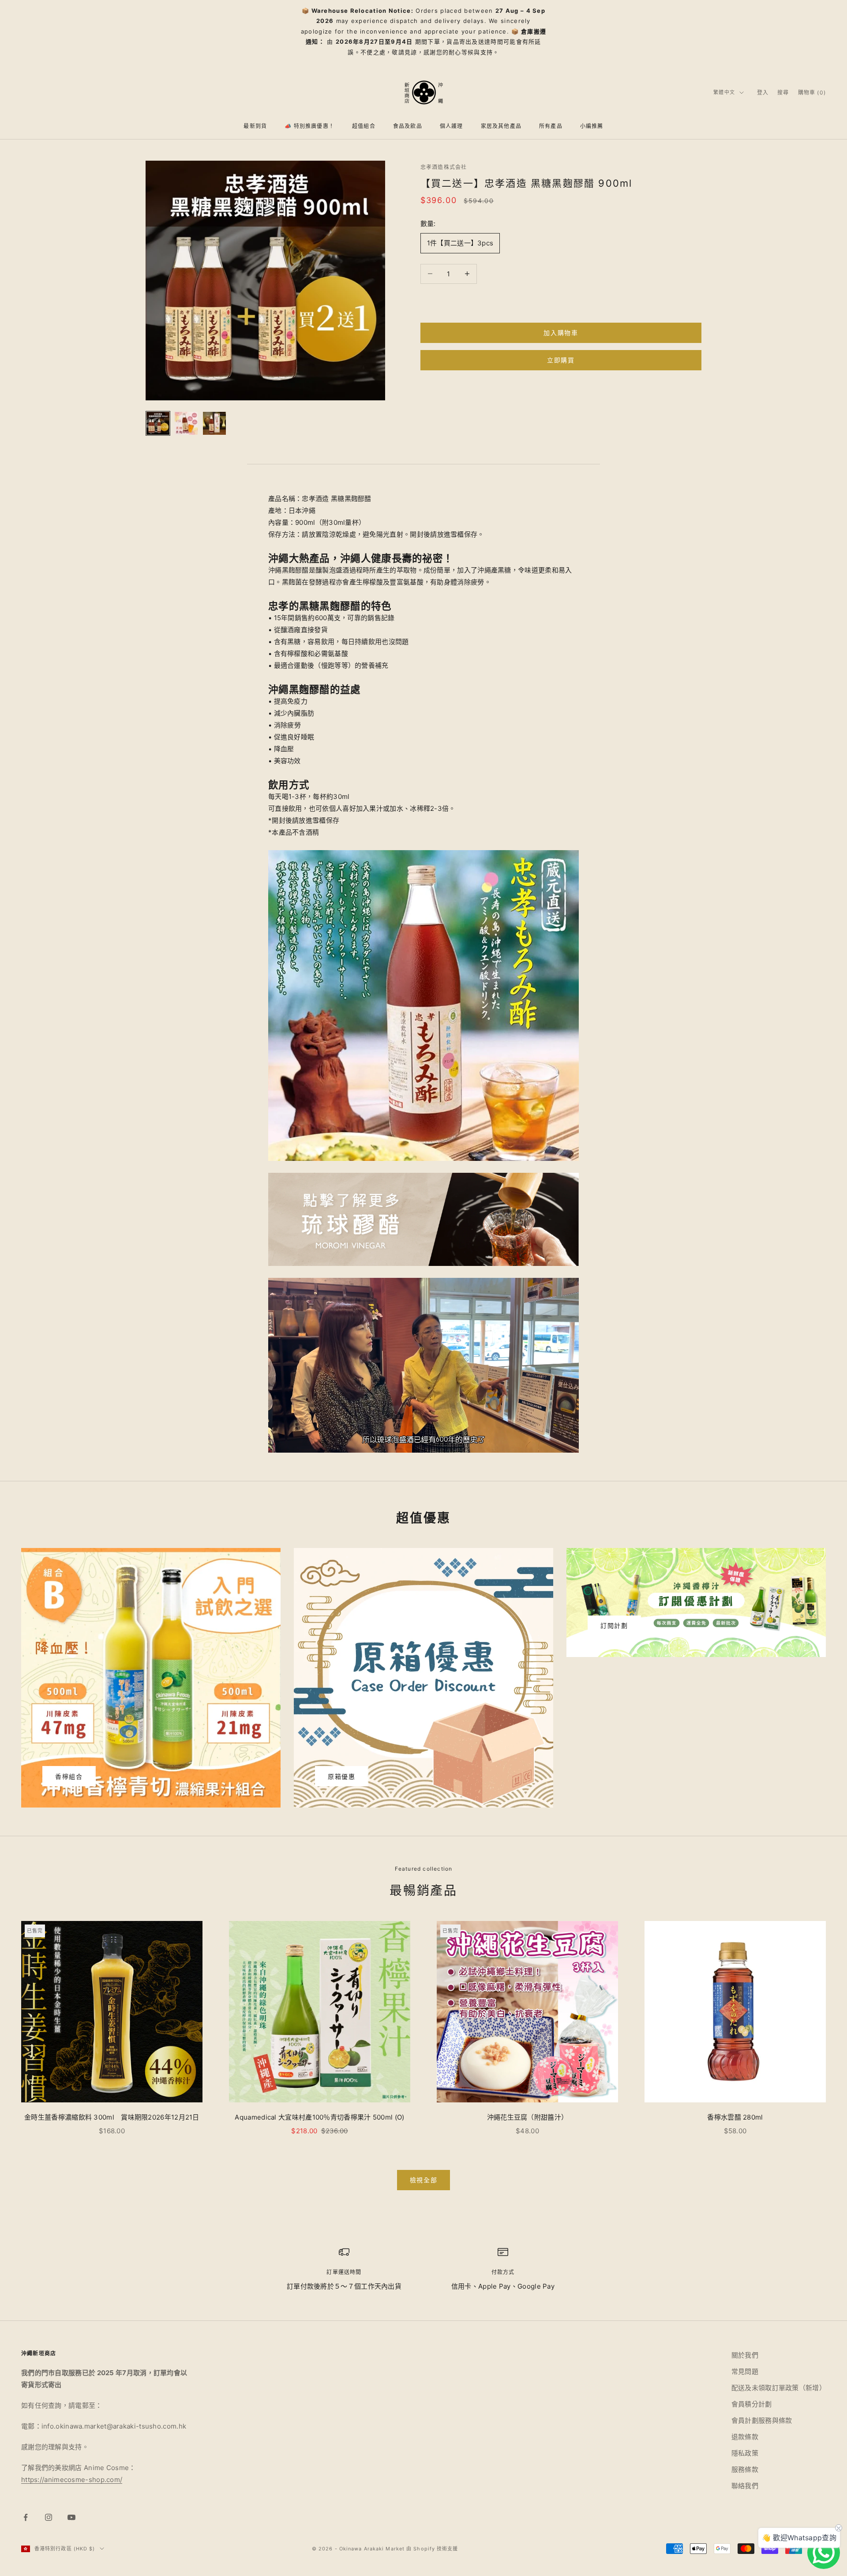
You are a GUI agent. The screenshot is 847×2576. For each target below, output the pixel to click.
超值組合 (364, 126)
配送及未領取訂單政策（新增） (779, 2388)
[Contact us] (824, 2553)
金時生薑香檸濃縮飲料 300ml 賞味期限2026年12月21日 (112, 2117)
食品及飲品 (408, 126)
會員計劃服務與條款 (762, 2420)
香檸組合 (69, 1776)
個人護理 (452, 126)
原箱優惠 (342, 1776)
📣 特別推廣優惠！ (309, 126)
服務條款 (745, 2469)
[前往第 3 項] (214, 423)
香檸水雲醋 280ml (735, 2117)
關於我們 (745, 2355)
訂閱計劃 (614, 1625)
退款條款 (745, 2437)
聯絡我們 (745, 2486)
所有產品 (551, 126)
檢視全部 (424, 2180)
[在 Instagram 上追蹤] (49, 2517)
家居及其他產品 (501, 126)
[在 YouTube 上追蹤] (71, 2517)
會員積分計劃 (752, 2404)
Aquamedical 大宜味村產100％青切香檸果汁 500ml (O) (321, 2117)
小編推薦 (592, 126)
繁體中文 (724, 92)
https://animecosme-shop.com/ (72, 2480)
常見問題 (745, 2371)
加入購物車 (561, 333)
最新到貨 (255, 126)
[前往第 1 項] (158, 423)
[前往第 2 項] (186, 423)
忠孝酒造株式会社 (444, 167)
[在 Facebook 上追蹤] (26, 2517)
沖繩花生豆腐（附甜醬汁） (528, 2117)
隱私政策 (745, 2453)
